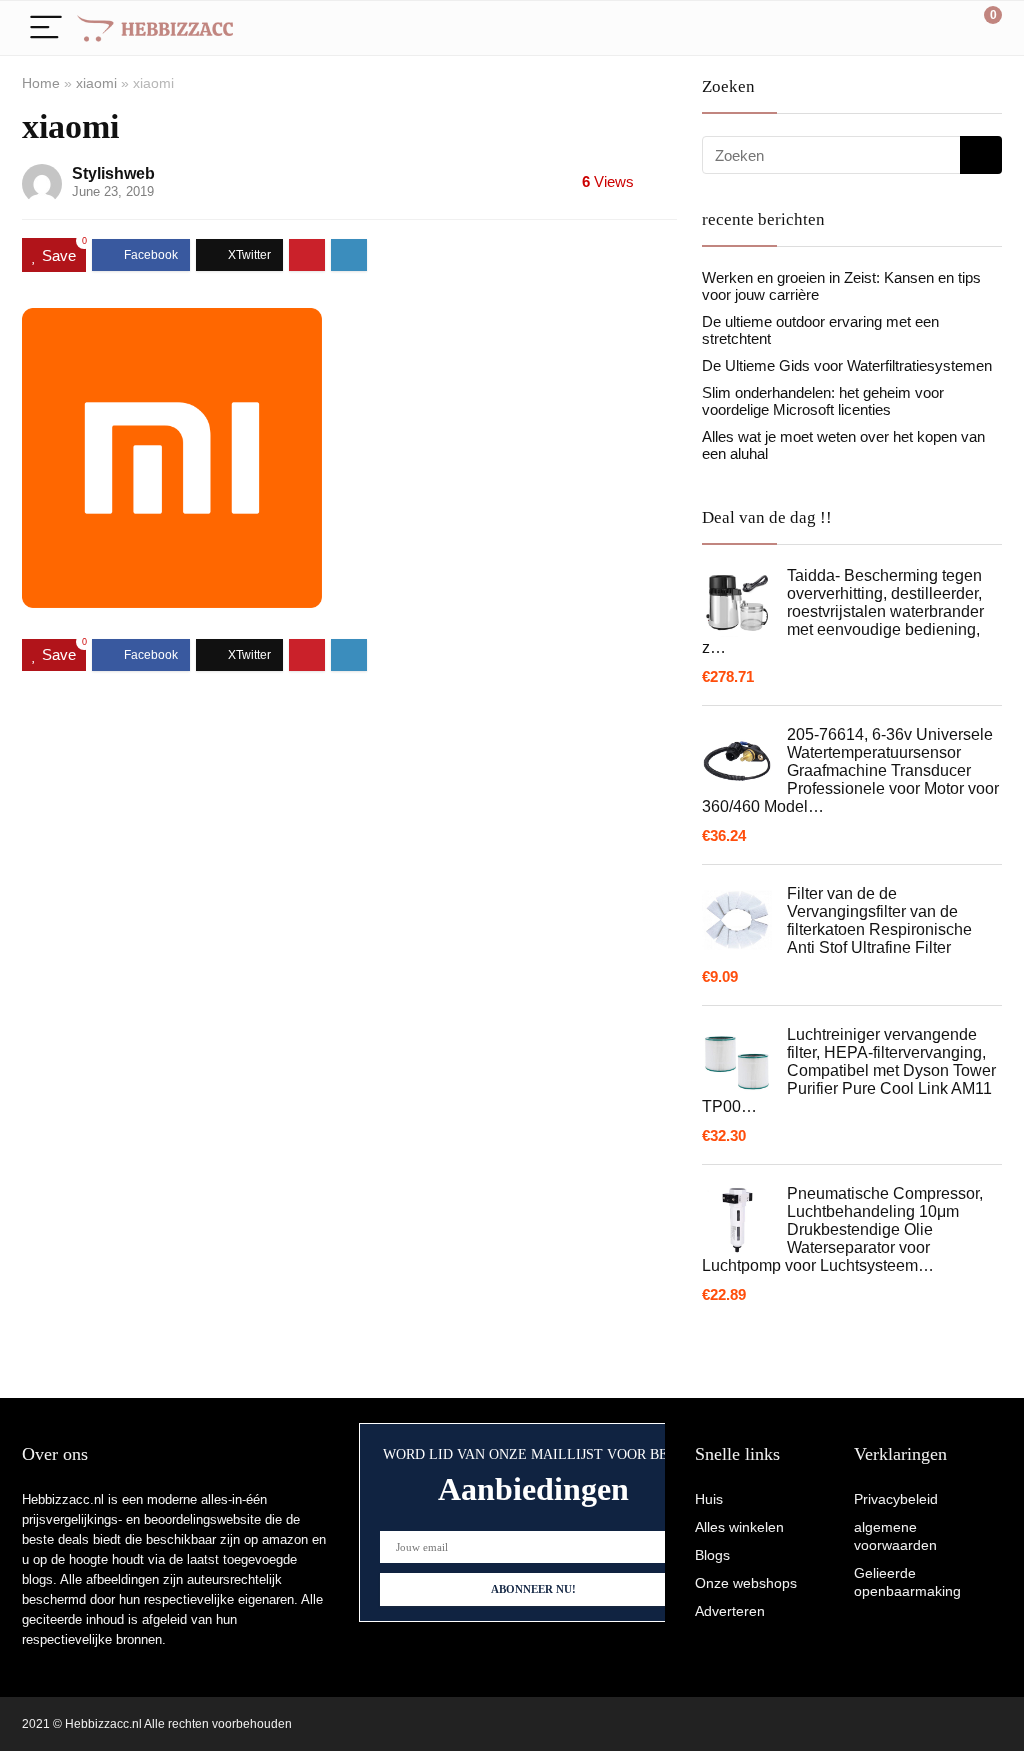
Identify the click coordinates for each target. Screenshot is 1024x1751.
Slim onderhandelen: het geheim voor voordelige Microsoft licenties (823, 401)
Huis (709, 1499)
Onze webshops (746, 1583)
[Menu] (46, 28)
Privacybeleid (896, 1499)
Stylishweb (113, 173)
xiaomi (96, 83)
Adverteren (730, 1611)
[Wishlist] (939, 28)
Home (41, 83)
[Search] (897, 28)
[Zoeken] (981, 155)
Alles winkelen (739, 1527)
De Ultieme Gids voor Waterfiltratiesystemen (847, 365)
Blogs (712, 1555)
